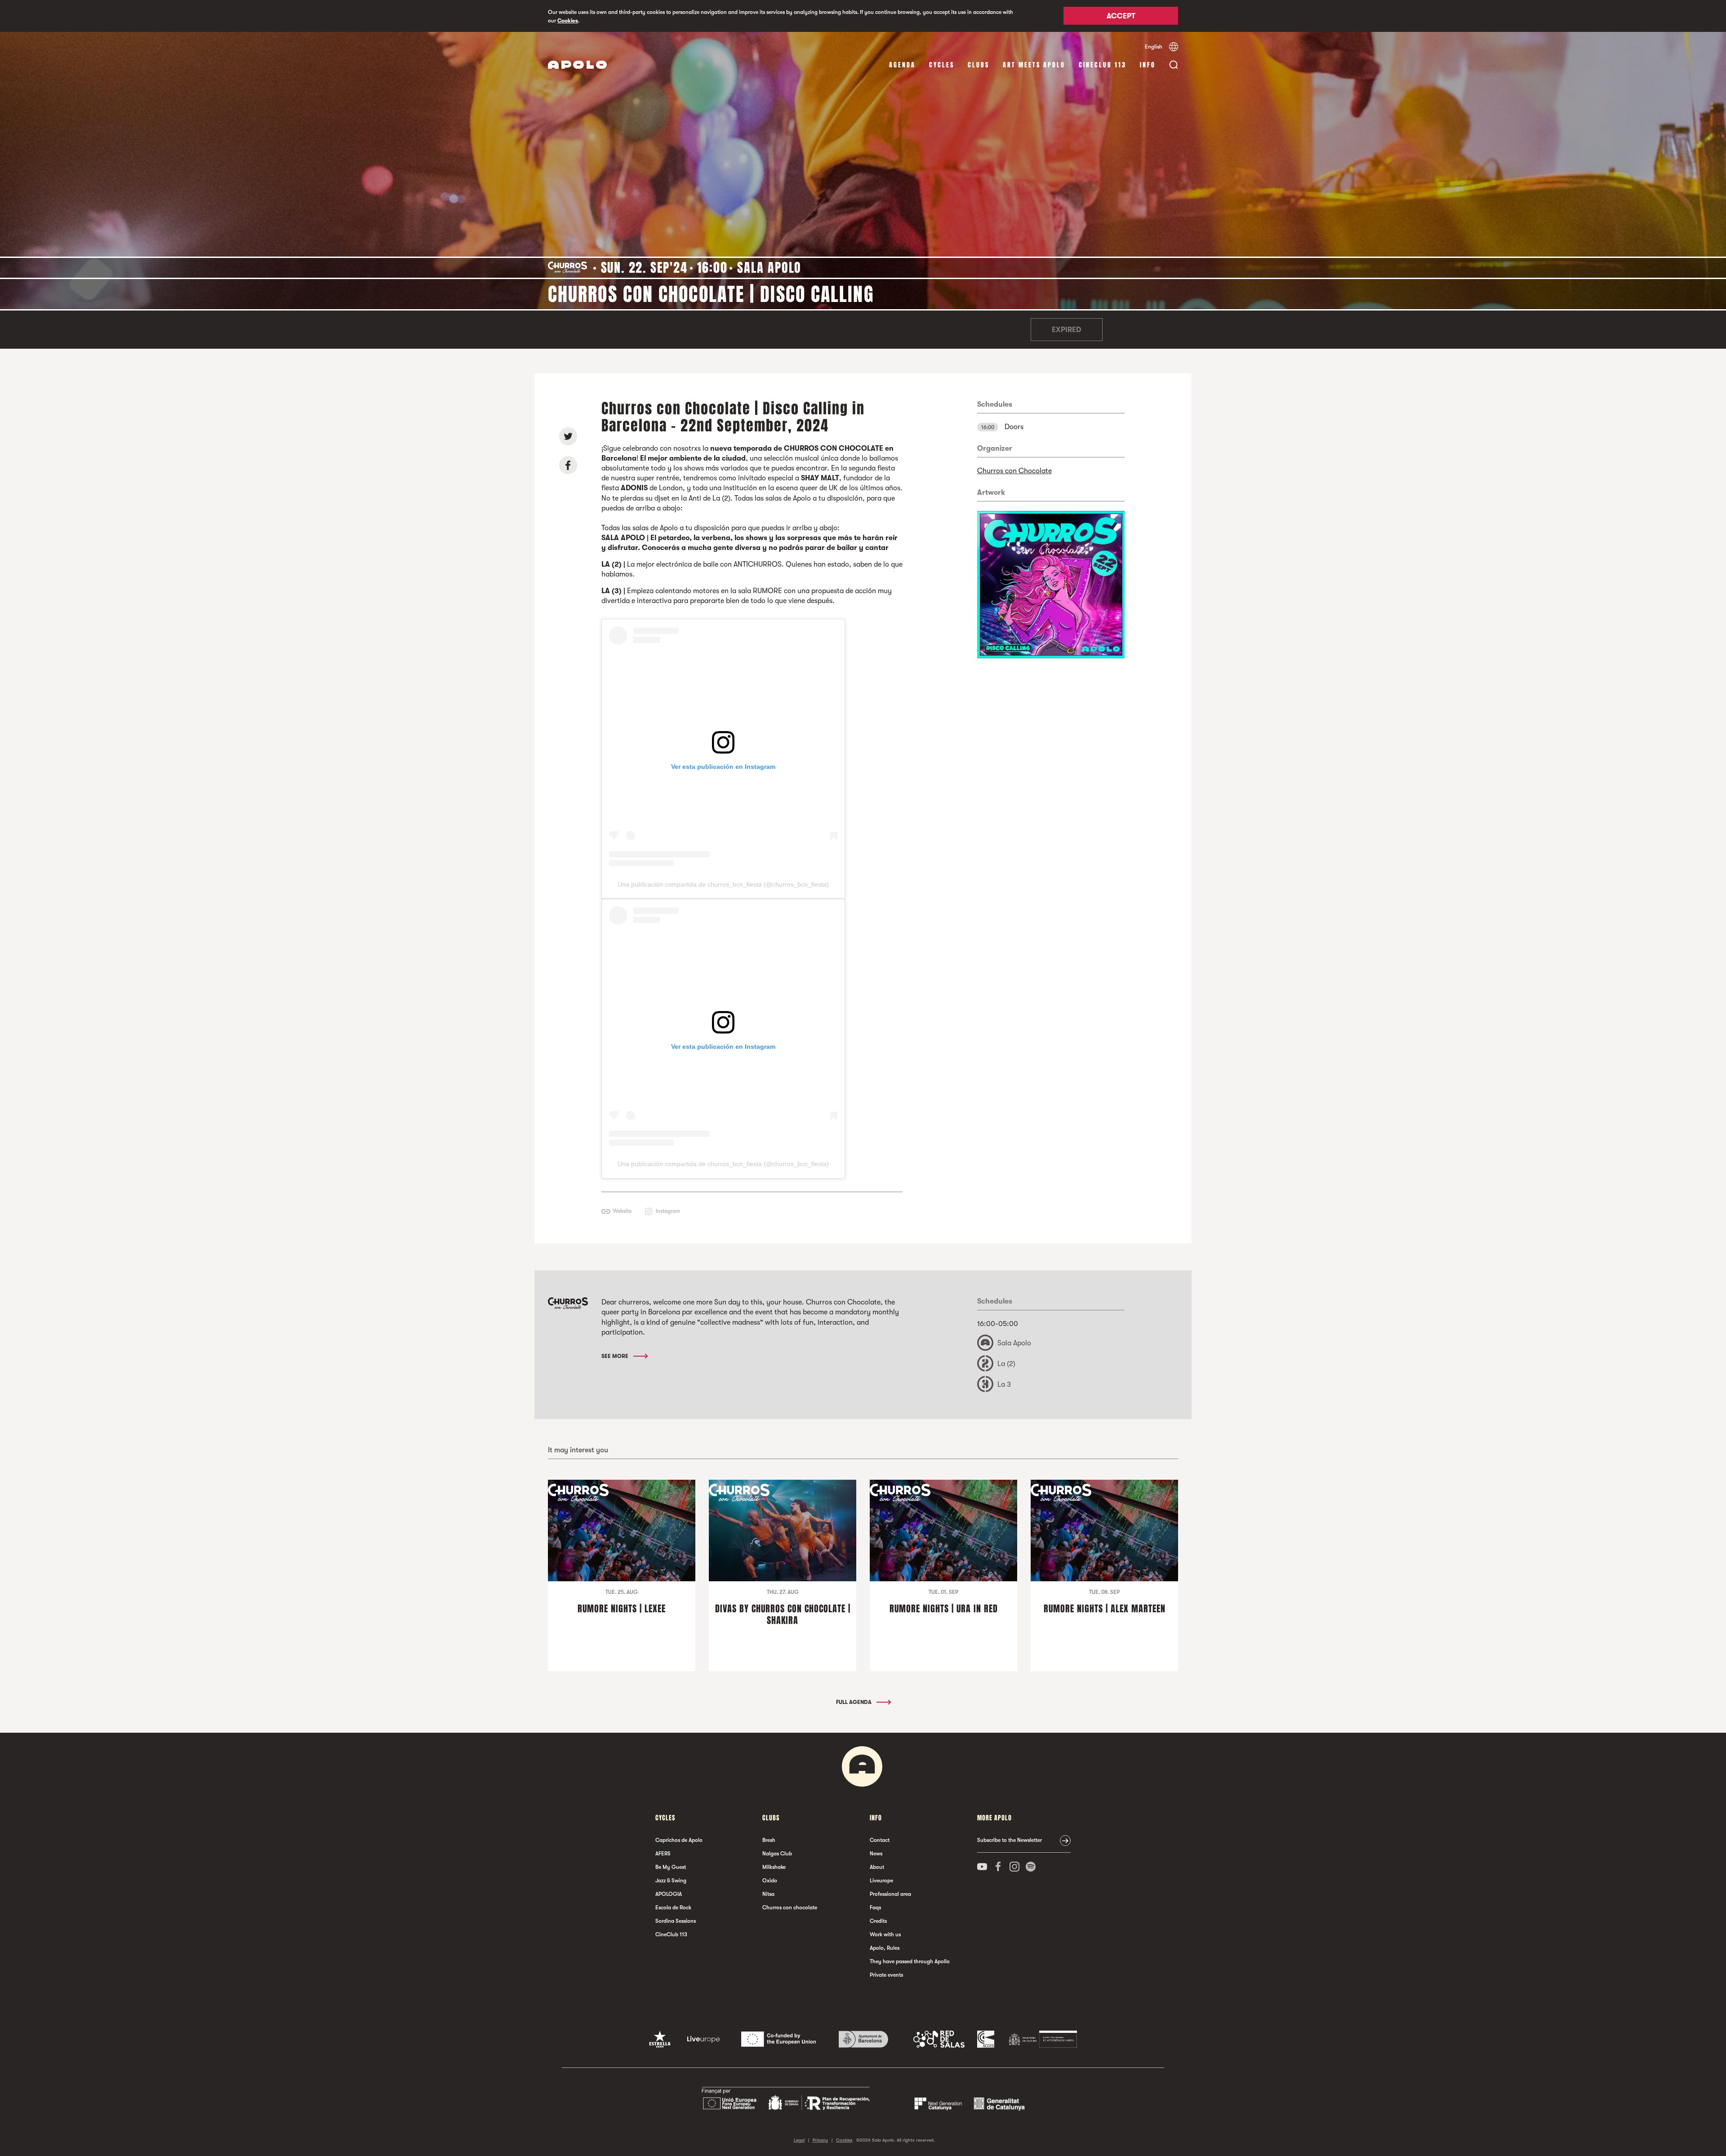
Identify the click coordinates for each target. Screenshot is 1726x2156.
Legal (799, 2140)
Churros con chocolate (790, 1908)
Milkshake (774, 1867)
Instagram (668, 1211)
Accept (1121, 17)
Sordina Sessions (676, 1921)
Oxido (770, 1881)
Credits (878, 1921)
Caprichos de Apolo (679, 1840)
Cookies (568, 21)
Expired (1066, 330)
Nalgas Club (777, 1854)
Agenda (902, 65)
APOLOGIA (669, 1894)
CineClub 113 (1103, 65)
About (877, 1867)
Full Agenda (854, 1702)
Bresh (769, 1840)
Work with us (885, 1934)
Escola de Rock (673, 1908)
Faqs (875, 1908)
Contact (880, 1840)
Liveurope (881, 1881)
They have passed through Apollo (910, 1961)
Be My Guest (671, 1867)
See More (616, 1356)
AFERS (663, 1854)
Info (1148, 65)
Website (622, 1211)
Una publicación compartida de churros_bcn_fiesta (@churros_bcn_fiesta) (723, 884)
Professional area (890, 1894)
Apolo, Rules (885, 1948)
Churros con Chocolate (1014, 471)
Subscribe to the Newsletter (1010, 1840)
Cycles (942, 65)
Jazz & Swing (671, 1881)
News (876, 1854)
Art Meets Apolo (1034, 65)
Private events (886, 1975)
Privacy (820, 2140)
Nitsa (768, 1894)
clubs (979, 65)
